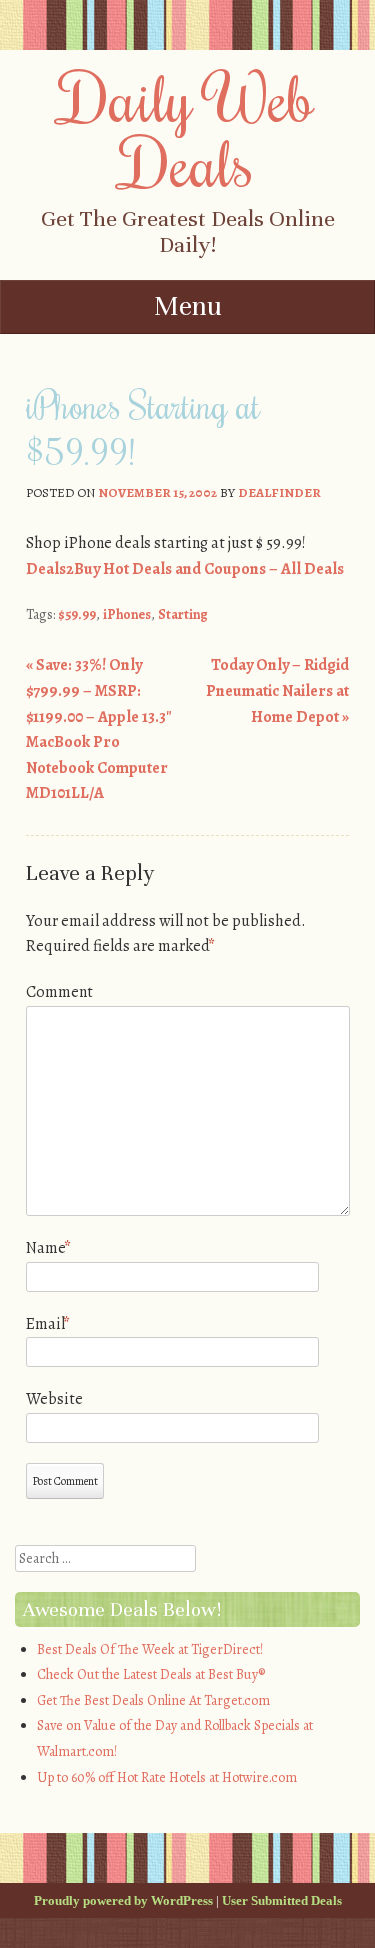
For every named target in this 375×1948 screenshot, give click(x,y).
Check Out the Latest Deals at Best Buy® (151, 1674)
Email (48, 1324)
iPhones (127, 614)
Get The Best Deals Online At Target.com (153, 1700)
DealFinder (279, 492)
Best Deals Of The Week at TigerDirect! (150, 1649)
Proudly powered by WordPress (123, 1900)
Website (54, 1399)
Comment (59, 992)
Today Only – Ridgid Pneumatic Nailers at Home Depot (277, 690)
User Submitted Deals (282, 1900)
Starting (183, 614)
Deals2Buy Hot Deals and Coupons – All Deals (185, 569)
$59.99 (77, 614)
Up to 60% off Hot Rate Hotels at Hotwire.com (167, 1777)
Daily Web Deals (187, 129)
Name (48, 1248)
